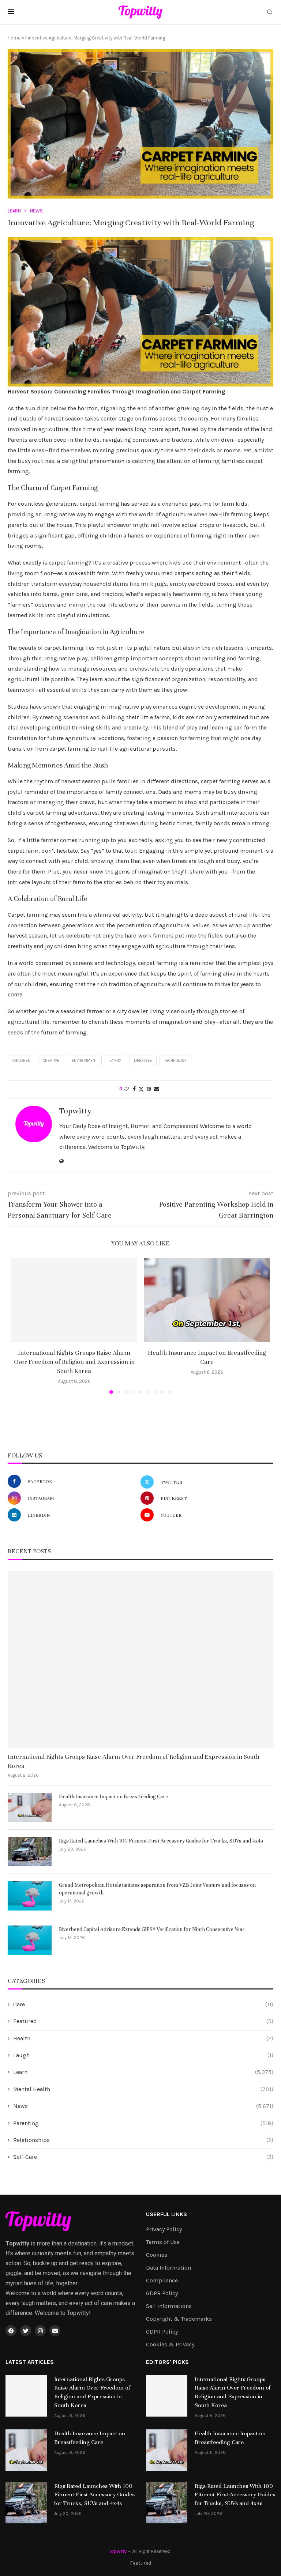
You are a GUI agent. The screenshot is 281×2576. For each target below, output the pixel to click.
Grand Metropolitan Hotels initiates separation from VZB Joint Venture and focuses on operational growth (157, 1889)
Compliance (162, 2281)
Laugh (143, 2055)
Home (14, 38)
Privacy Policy (164, 2229)
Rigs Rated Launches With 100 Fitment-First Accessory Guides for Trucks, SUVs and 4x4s (161, 1841)
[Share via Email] (157, 1089)
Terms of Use (163, 2242)
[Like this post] (126, 1089)
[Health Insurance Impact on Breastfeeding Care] (207, 1300)
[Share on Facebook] (134, 1089)
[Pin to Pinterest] (149, 1089)
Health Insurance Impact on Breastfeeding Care (113, 1797)
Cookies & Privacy (170, 2345)
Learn (143, 2072)
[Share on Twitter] (141, 1089)
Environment (84, 1061)
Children (21, 1061)
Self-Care (143, 2157)
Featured (143, 2021)
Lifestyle (143, 1061)
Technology (175, 1061)
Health (143, 2038)
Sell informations (169, 2306)
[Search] (270, 13)
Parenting (143, 2123)
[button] (21, 1325)
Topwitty (75, 1111)
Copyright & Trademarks (179, 2319)
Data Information (168, 2268)
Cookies (157, 2255)
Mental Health (143, 2089)
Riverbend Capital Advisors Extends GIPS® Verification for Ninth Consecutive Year (152, 1929)
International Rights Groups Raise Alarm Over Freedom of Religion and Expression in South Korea (74, 1362)
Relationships (143, 2140)
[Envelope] (55, 2331)
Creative (51, 1061)
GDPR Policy (162, 2293)
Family (115, 1061)
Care (143, 2004)
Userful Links (166, 2214)
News (143, 2106)
